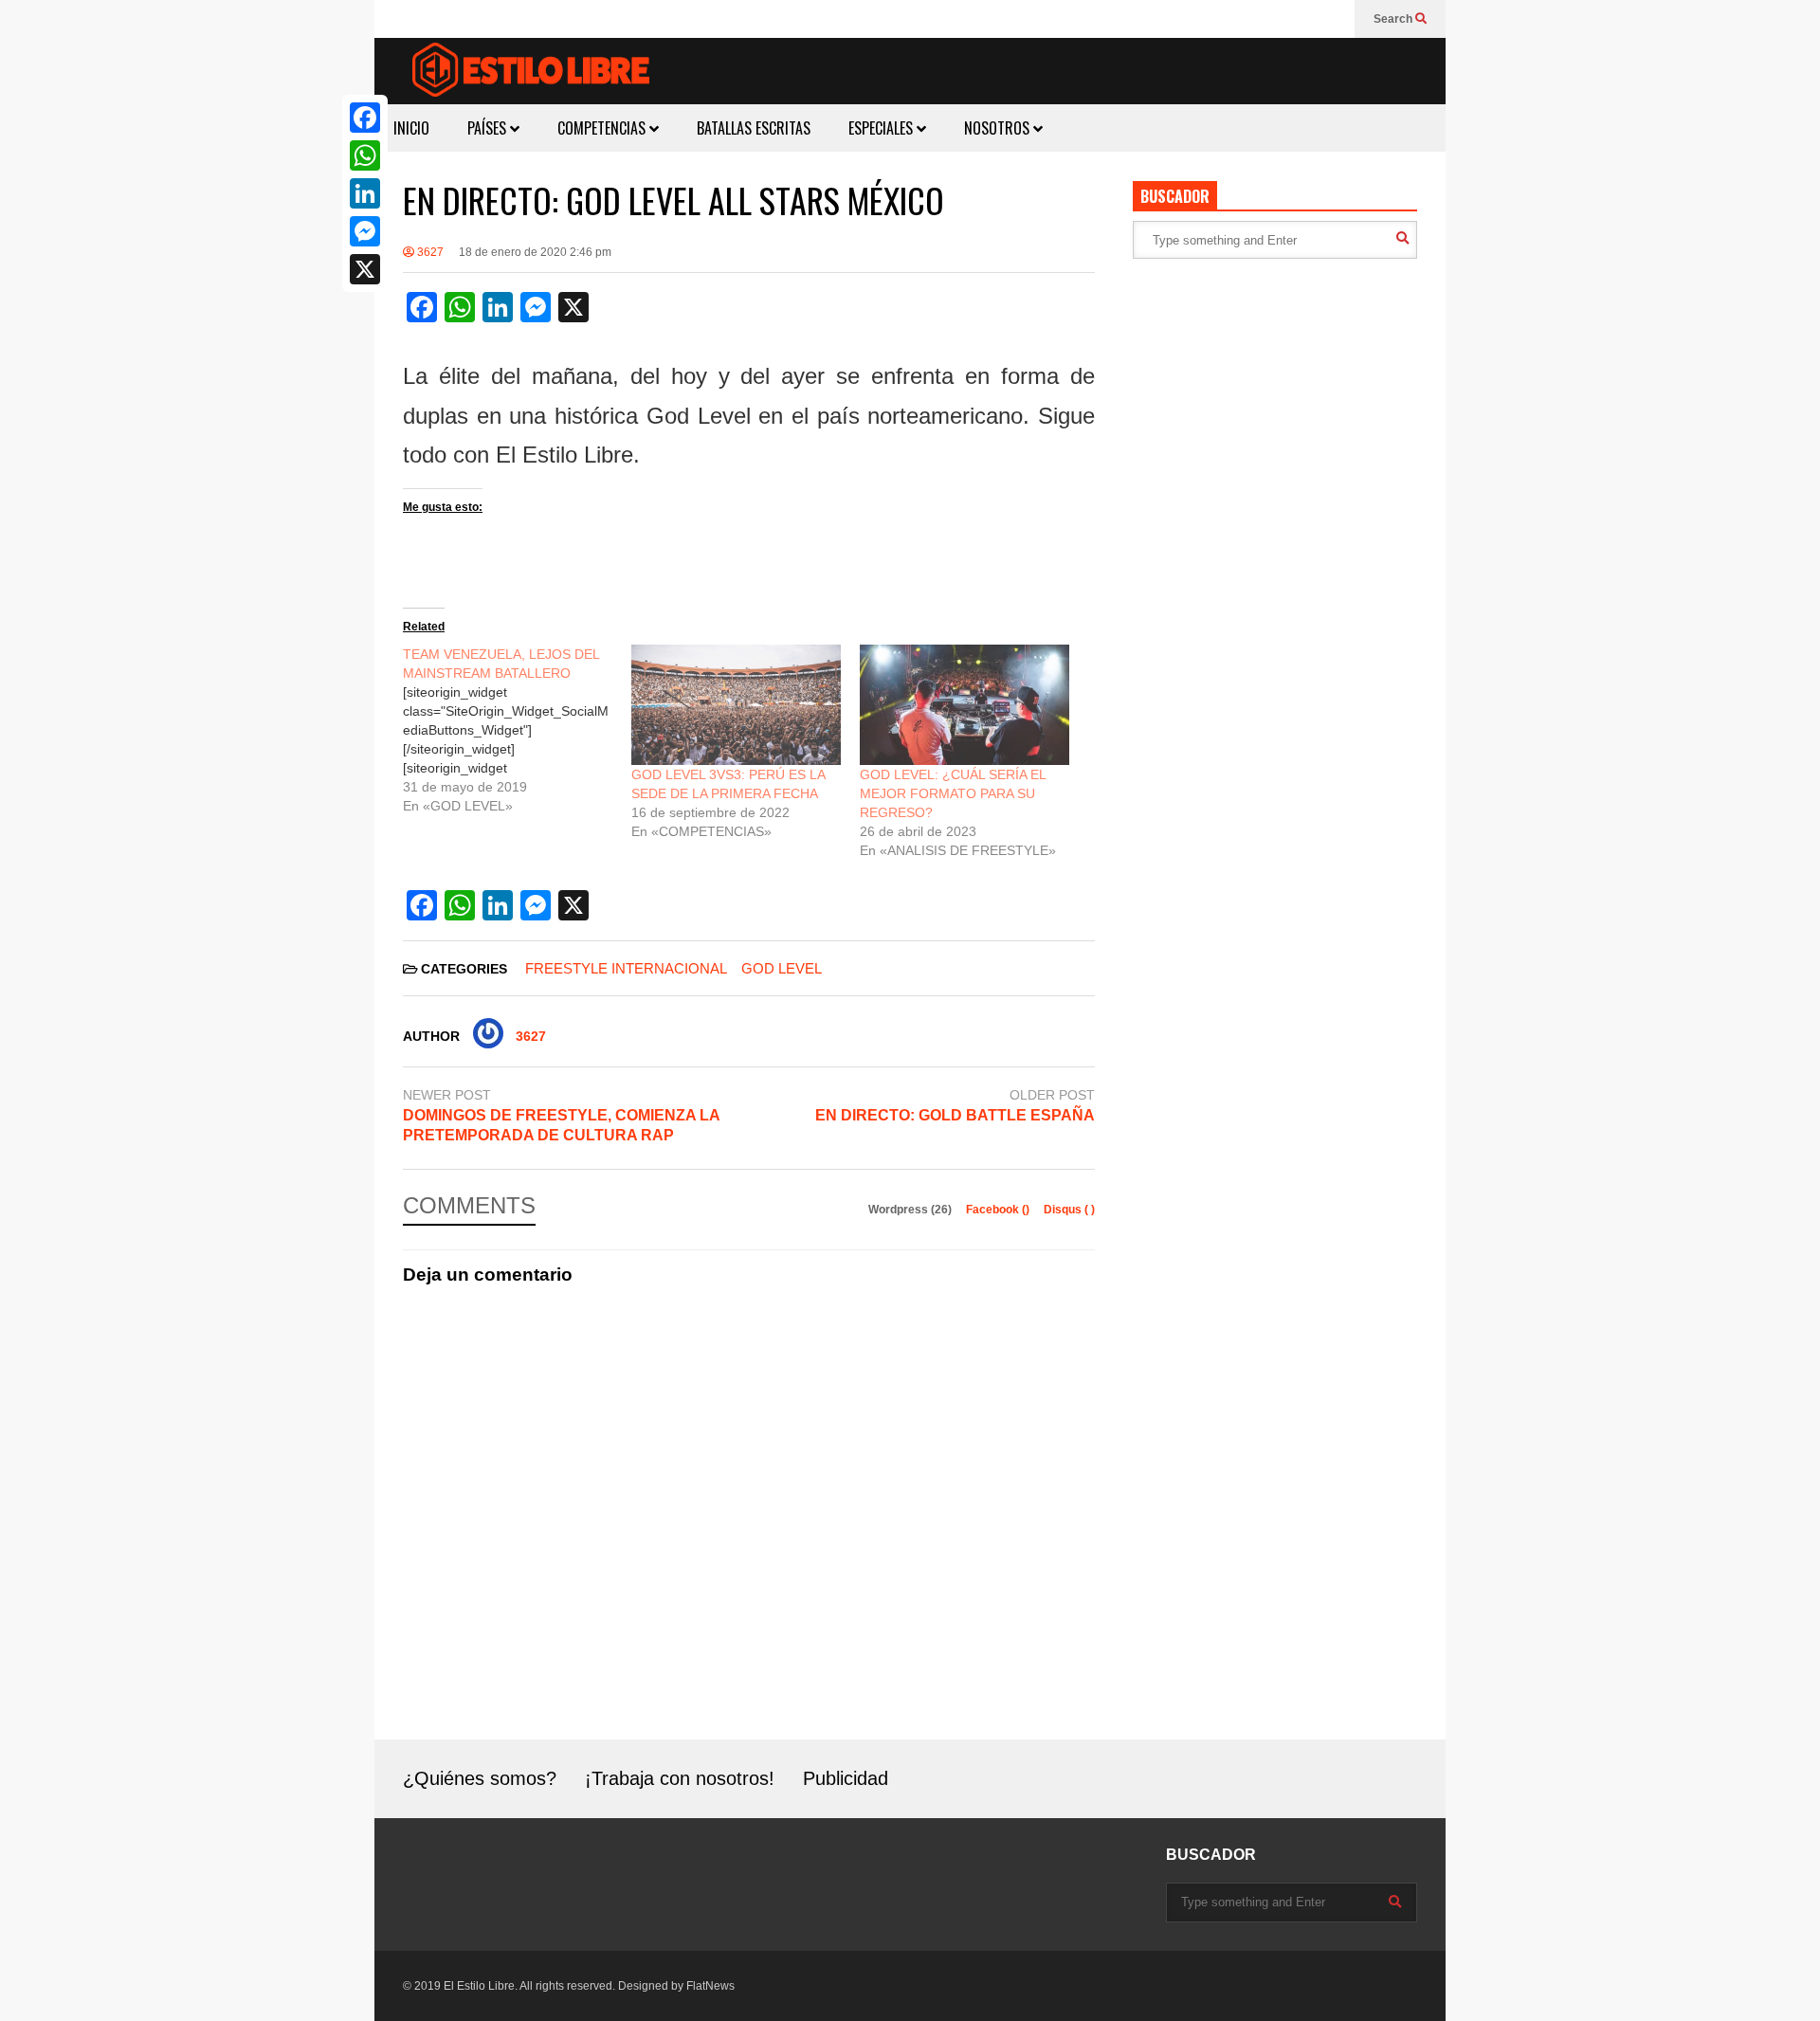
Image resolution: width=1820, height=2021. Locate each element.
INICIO (411, 128)
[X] (365, 269)
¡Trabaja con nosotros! (680, 1778)
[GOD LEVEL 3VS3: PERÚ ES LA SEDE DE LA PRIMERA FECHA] (736, 704)
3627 (429, 252)
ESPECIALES (883, 128)
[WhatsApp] (365, 155)
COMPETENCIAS (603, 128)
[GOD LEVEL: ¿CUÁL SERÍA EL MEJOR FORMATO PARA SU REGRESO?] (965, 704)
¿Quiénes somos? (480, 1778)
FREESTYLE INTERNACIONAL (626, 968)
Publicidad (846, 1778)
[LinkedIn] (365, 193)
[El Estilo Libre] (531, 73)
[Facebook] (365, 118)
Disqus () (1069, 1210)
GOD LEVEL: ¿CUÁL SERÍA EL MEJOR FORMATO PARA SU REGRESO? (953, 793)
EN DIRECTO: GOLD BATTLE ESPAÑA (955, 1115)
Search (1394, 19)
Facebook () (999, 1210)
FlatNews (710, 1986)
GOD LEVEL (782, 968)
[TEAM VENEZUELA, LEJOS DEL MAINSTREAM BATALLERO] (517, 730)
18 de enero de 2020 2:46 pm (535, 252)
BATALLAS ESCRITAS (754, 128)
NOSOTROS (999, 128)
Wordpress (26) (911, 1210)
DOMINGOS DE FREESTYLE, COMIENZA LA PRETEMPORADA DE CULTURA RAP (561, 1125)
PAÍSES (489, 128)
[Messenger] (365, 231)
